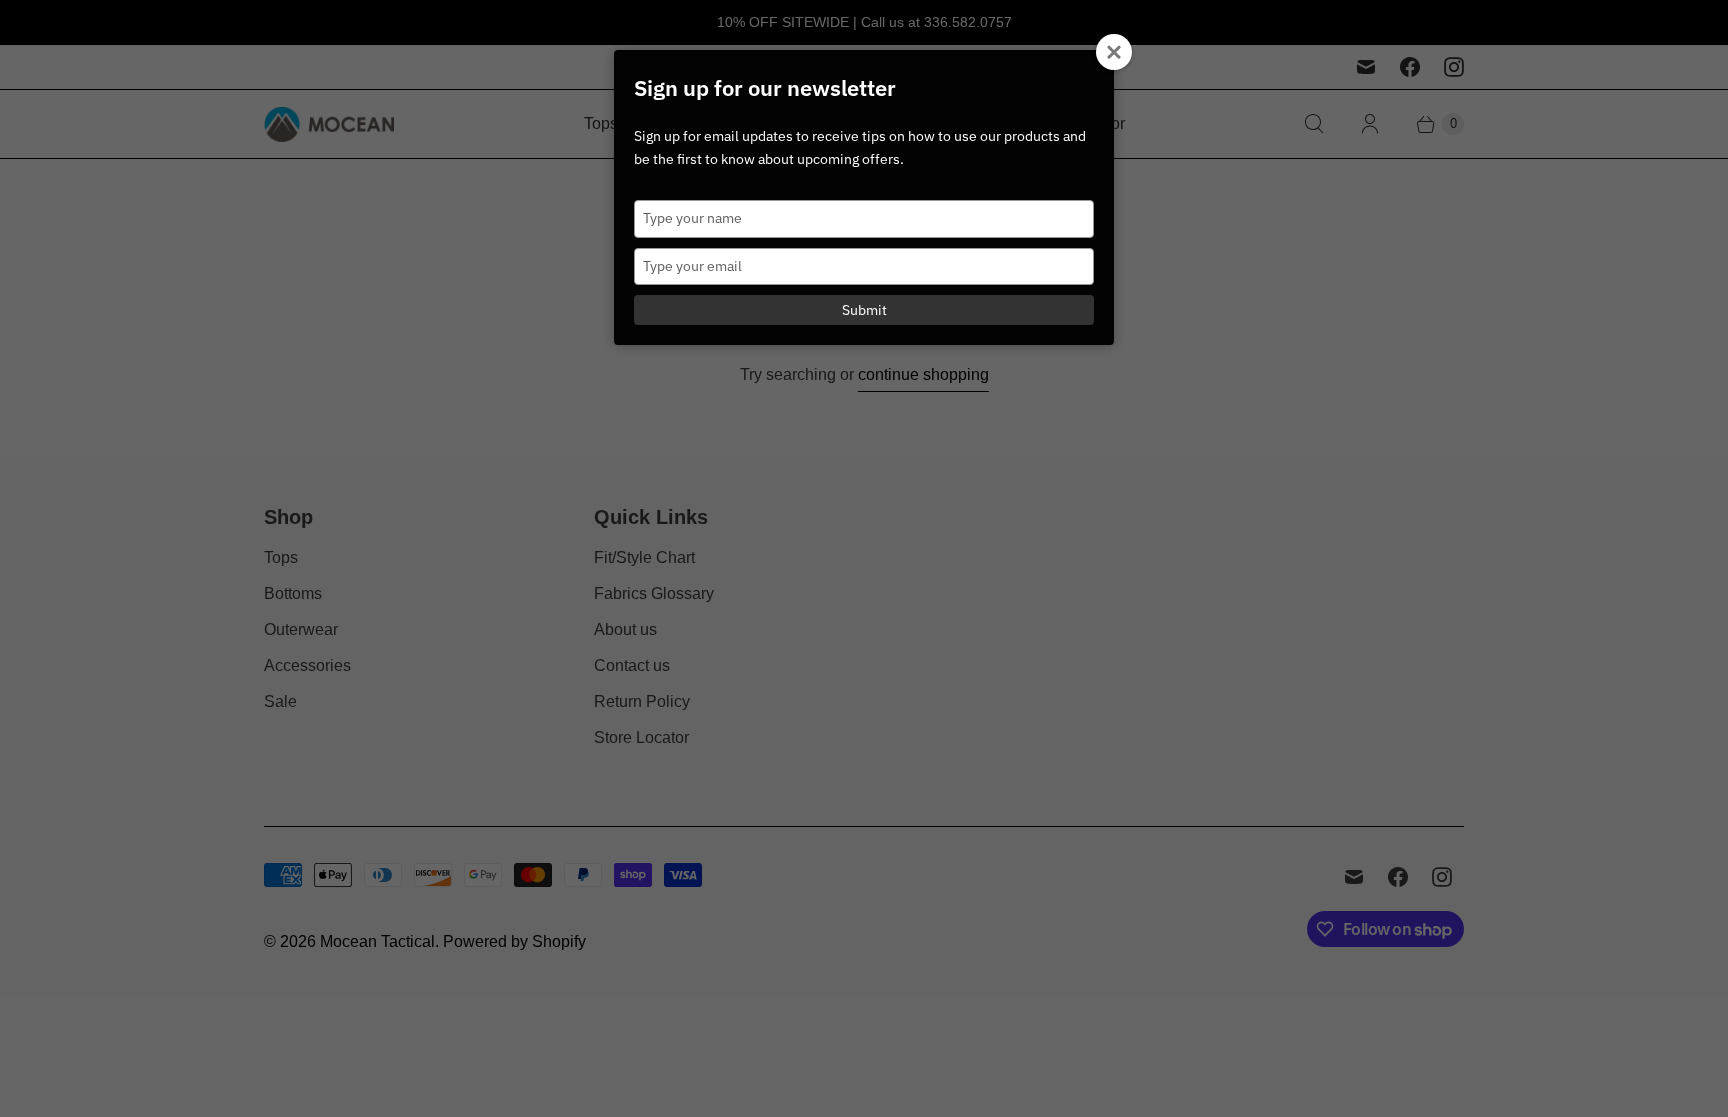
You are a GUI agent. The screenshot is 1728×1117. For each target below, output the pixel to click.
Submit (864, 310)
